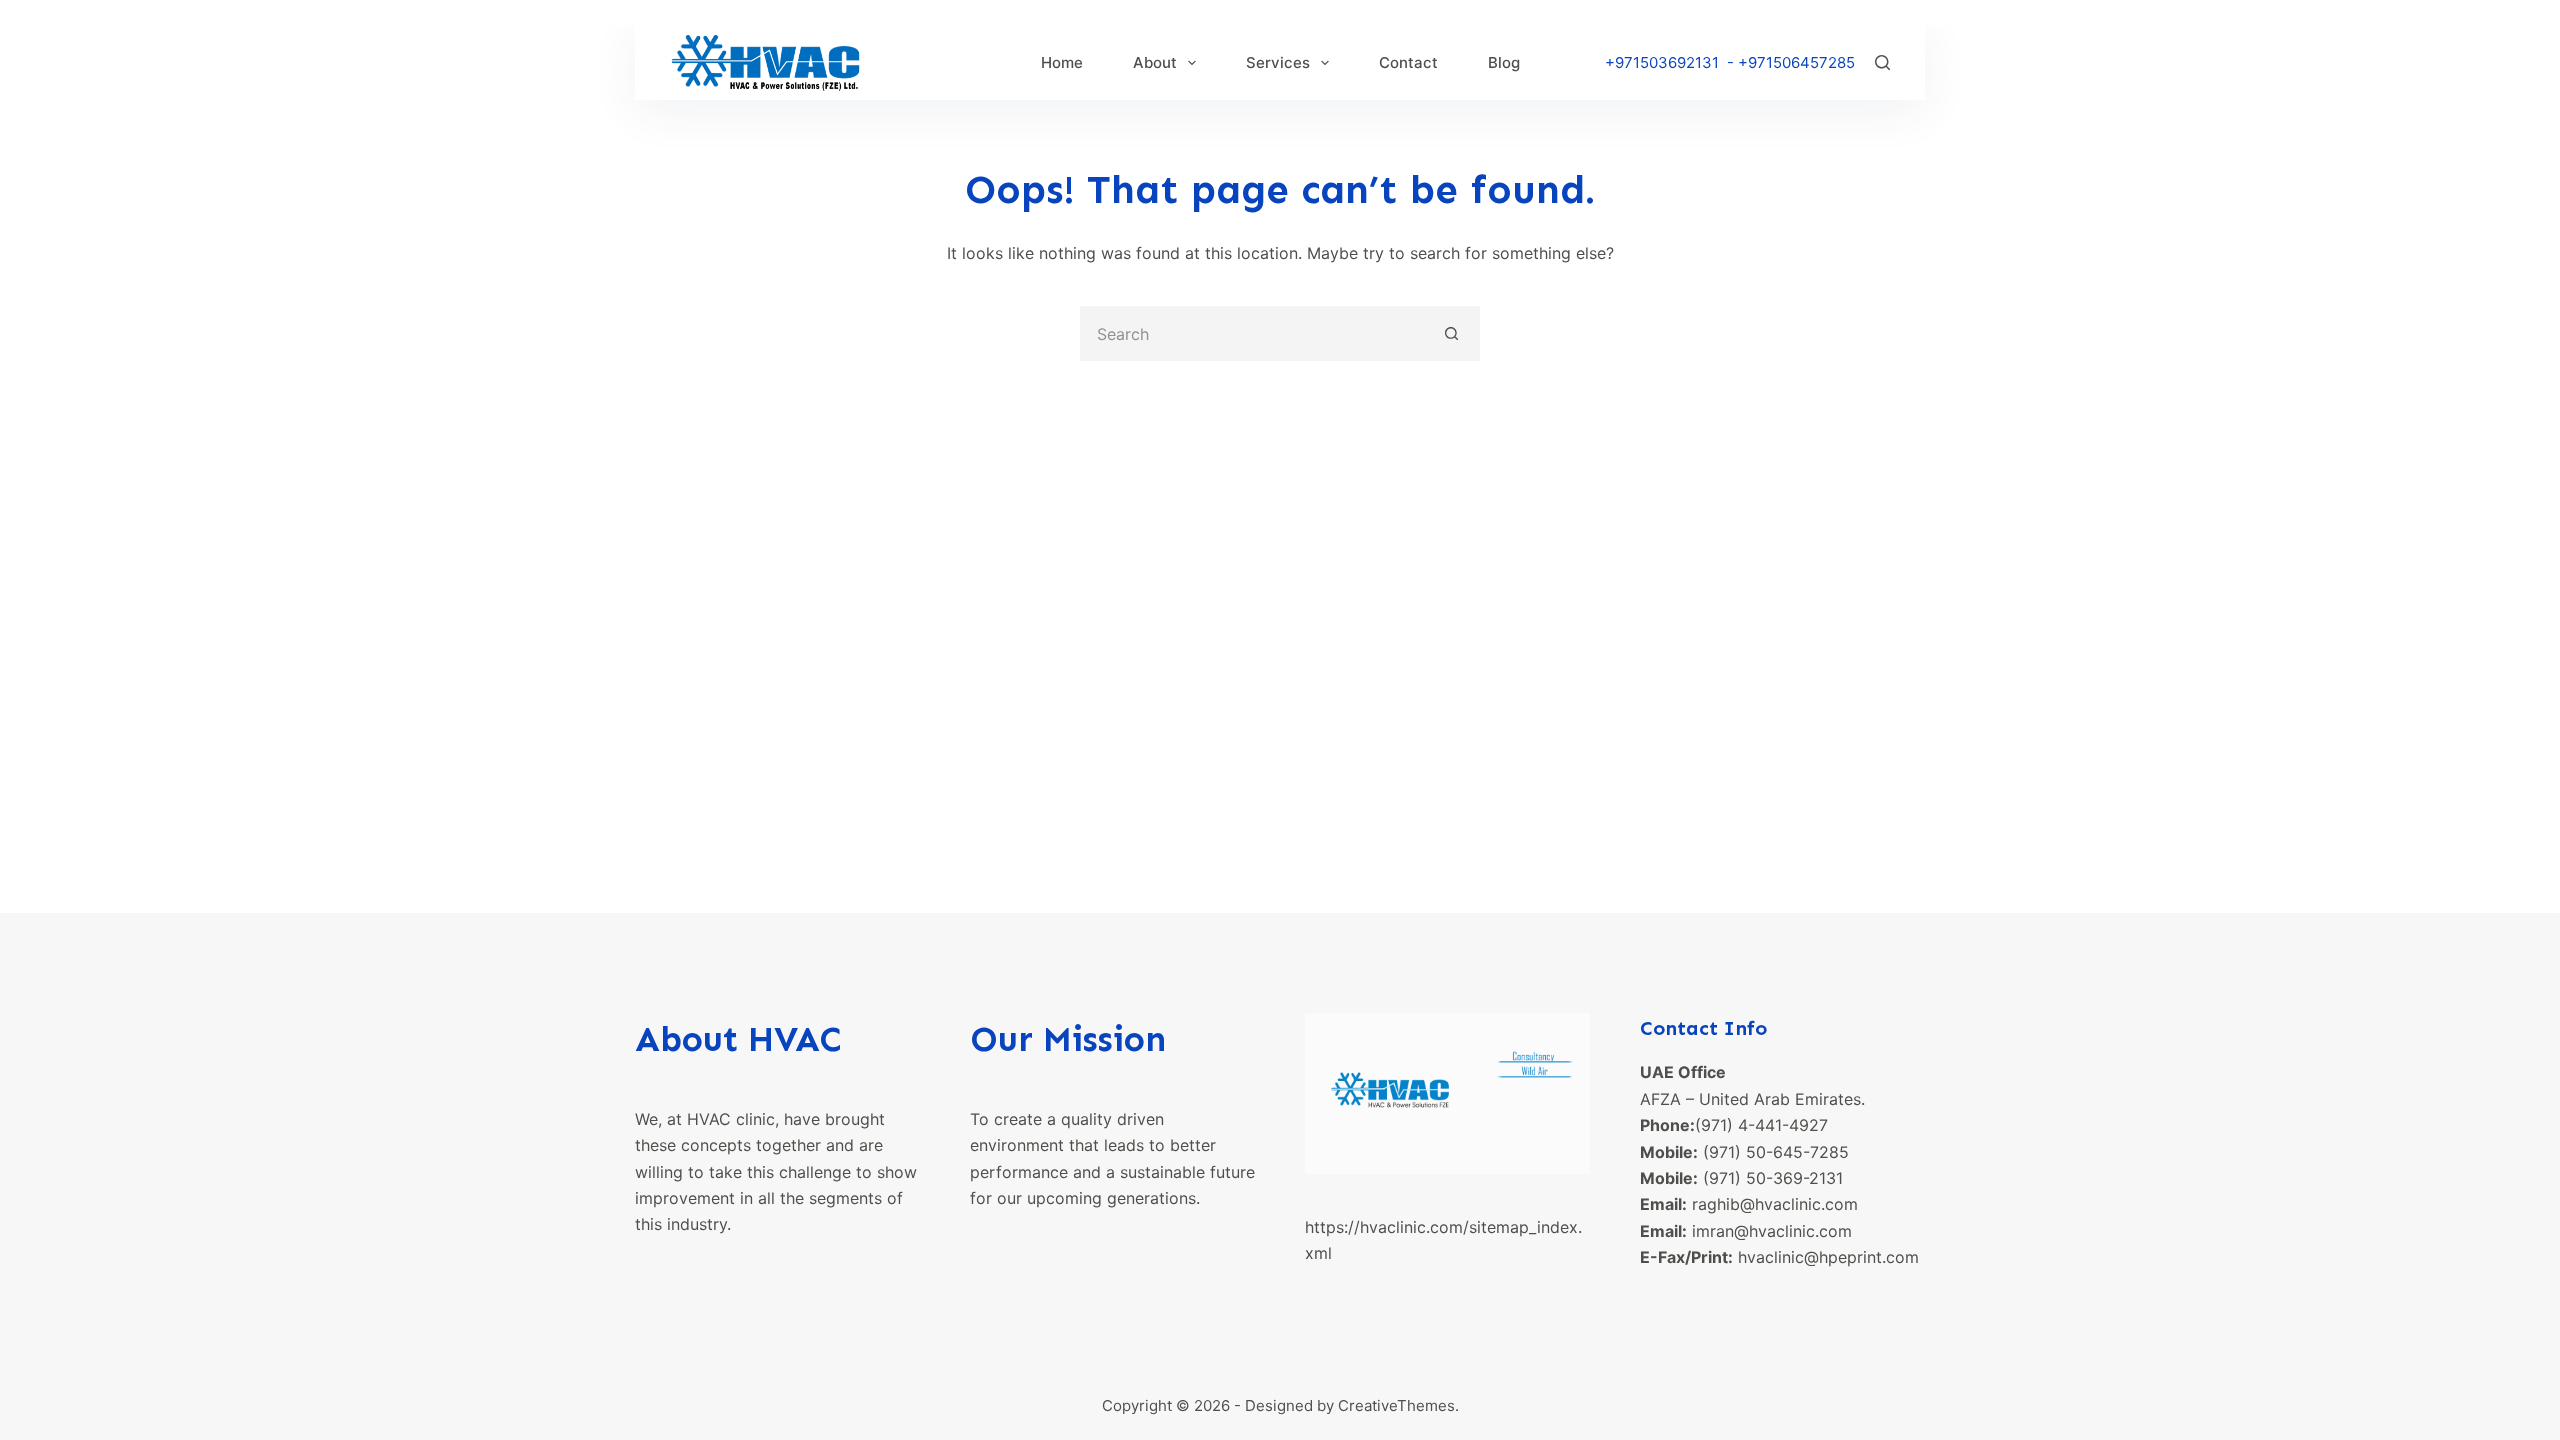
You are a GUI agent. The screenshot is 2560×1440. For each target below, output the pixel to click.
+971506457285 (1796, 62)
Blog (1504, 62)
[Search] (1882, 62)
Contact (1408, 62)
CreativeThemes (1396, 1405)
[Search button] (1452, 333)
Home (1062, 62)
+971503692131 (1662, 62)
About (1155, 62)
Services (1278, 62)
